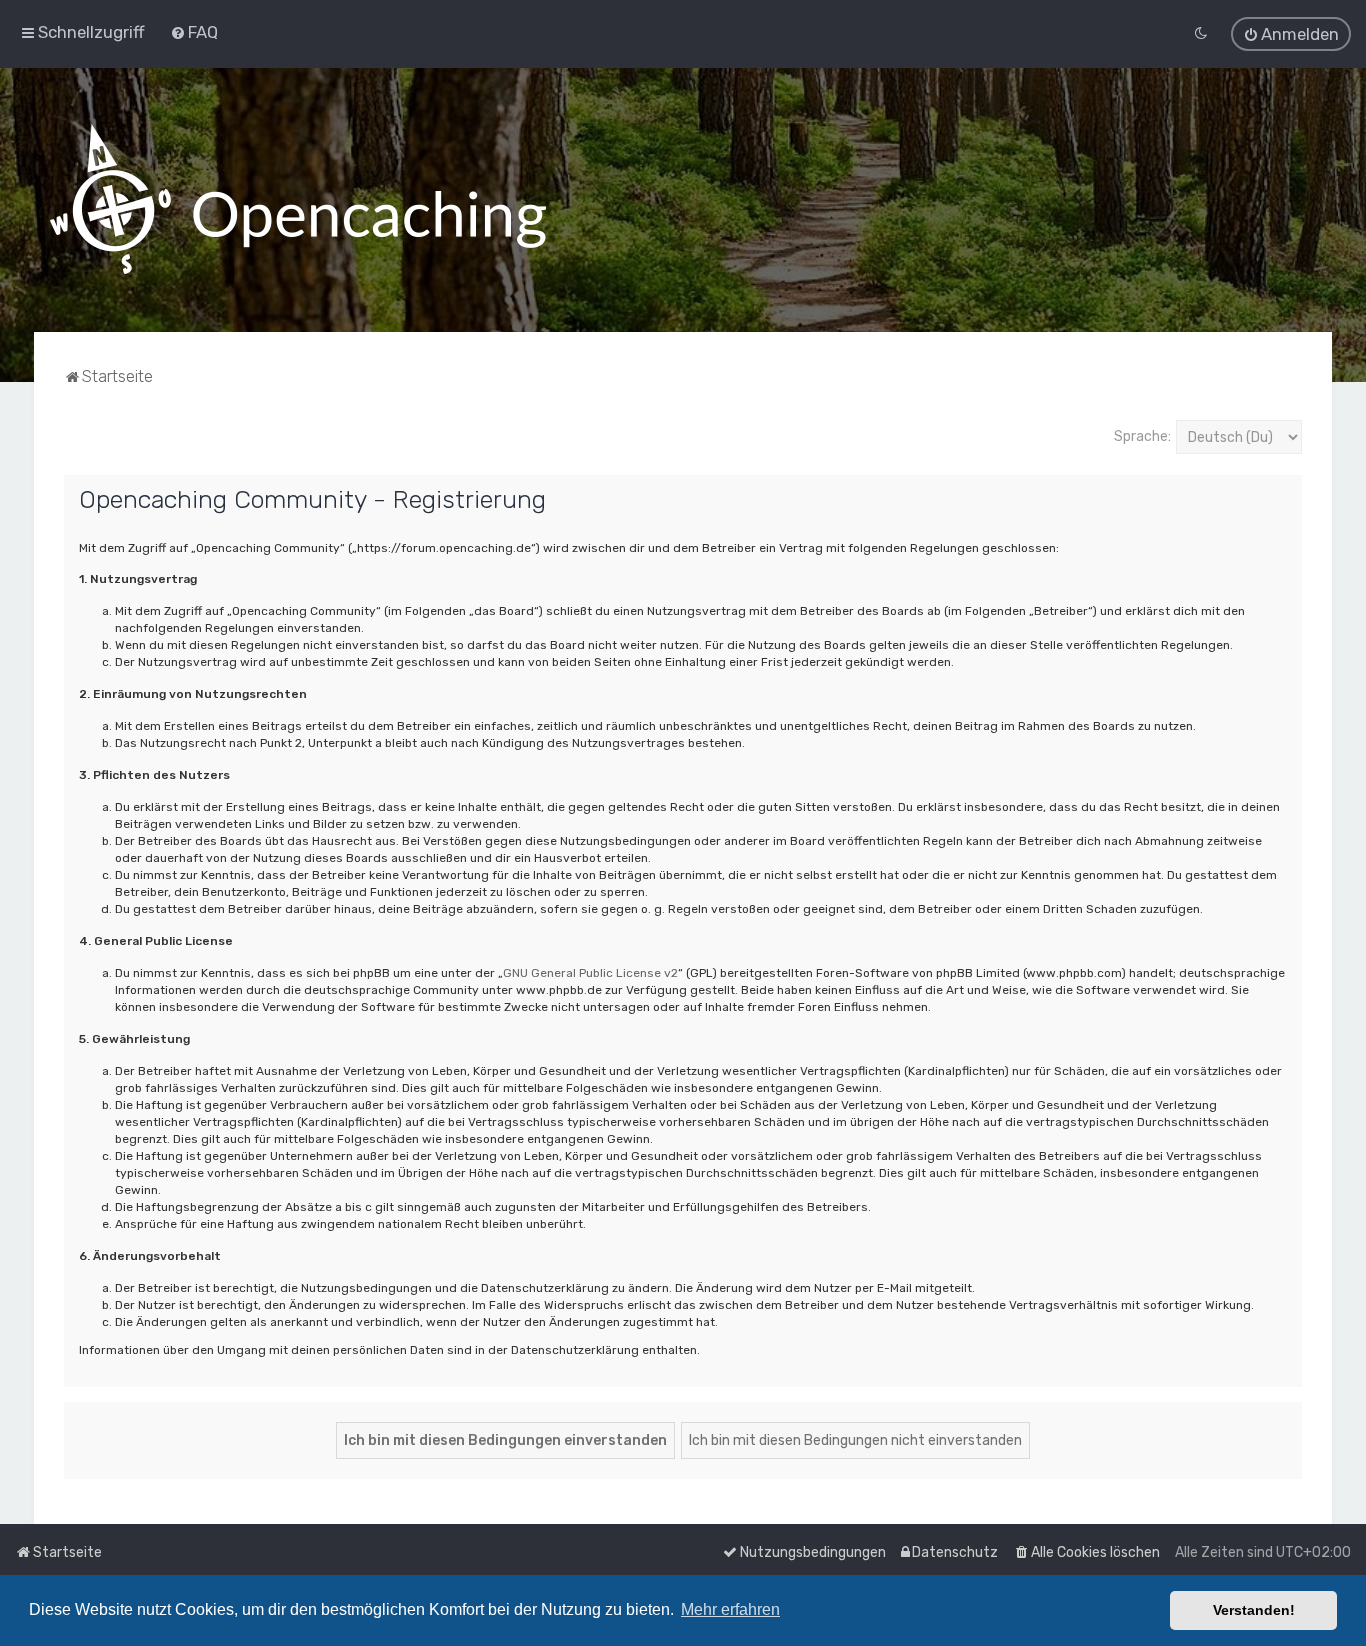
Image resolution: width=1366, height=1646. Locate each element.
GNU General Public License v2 (590, 973)
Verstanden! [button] (1254, 1610)
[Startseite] (298, 200)
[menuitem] (194, 32)
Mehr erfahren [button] (730, 1609)
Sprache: (1142, 436)
